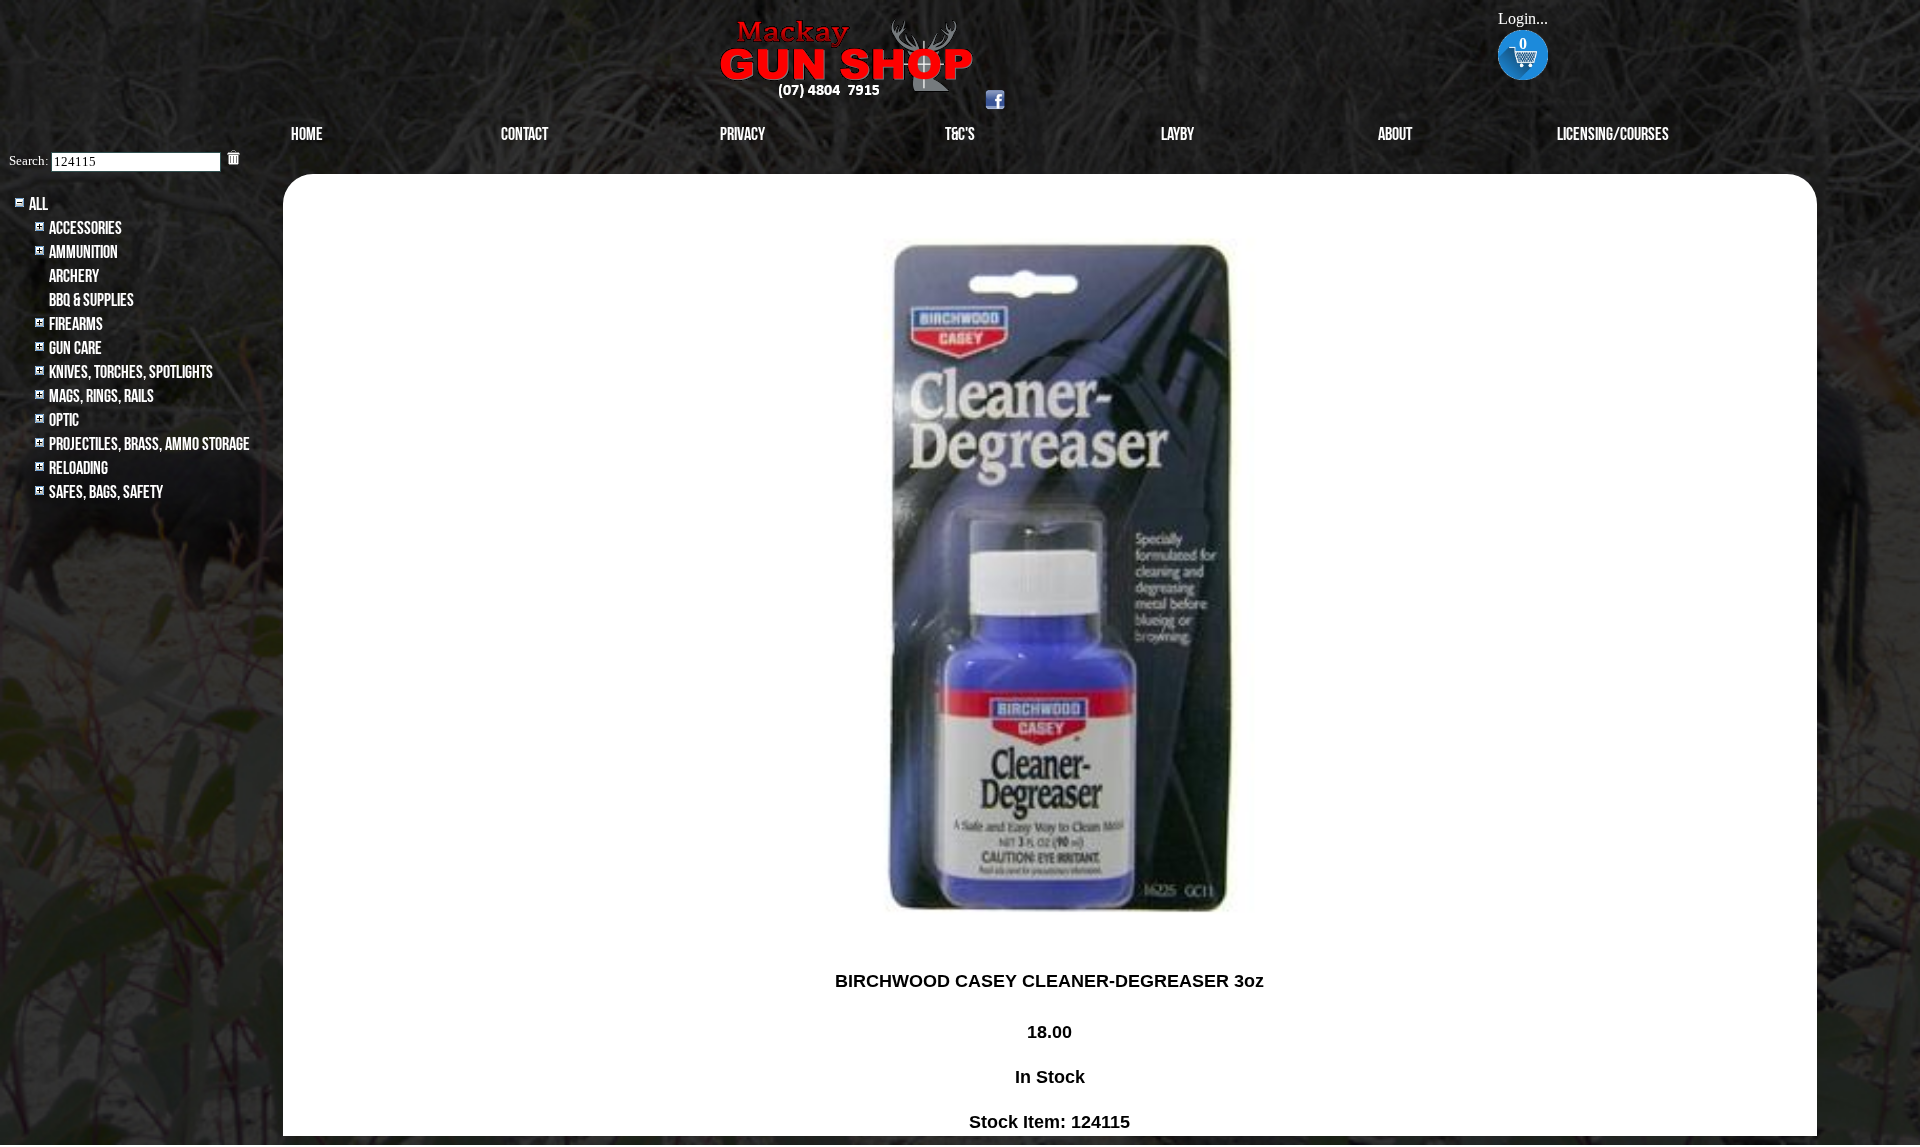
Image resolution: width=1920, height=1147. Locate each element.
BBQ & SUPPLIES (91, 300)
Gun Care (75, 348)
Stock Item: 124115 (1049, 1122)
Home (307, 134)
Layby (1177, 134)
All (38, 204)
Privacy (742, 134)
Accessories (85, 228)
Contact (524, 134)
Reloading (78, 468)
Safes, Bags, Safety (106, 492)
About (1395, 134)
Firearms (76, 324)
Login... (1523, 18)
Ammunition (83, 252)
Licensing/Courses (1613, 134)
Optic (64, 420)
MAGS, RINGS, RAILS (101, 396)
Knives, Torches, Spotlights (131, 372)
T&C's (960, 134)
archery (74, 276)
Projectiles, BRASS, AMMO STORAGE (149, 444)
